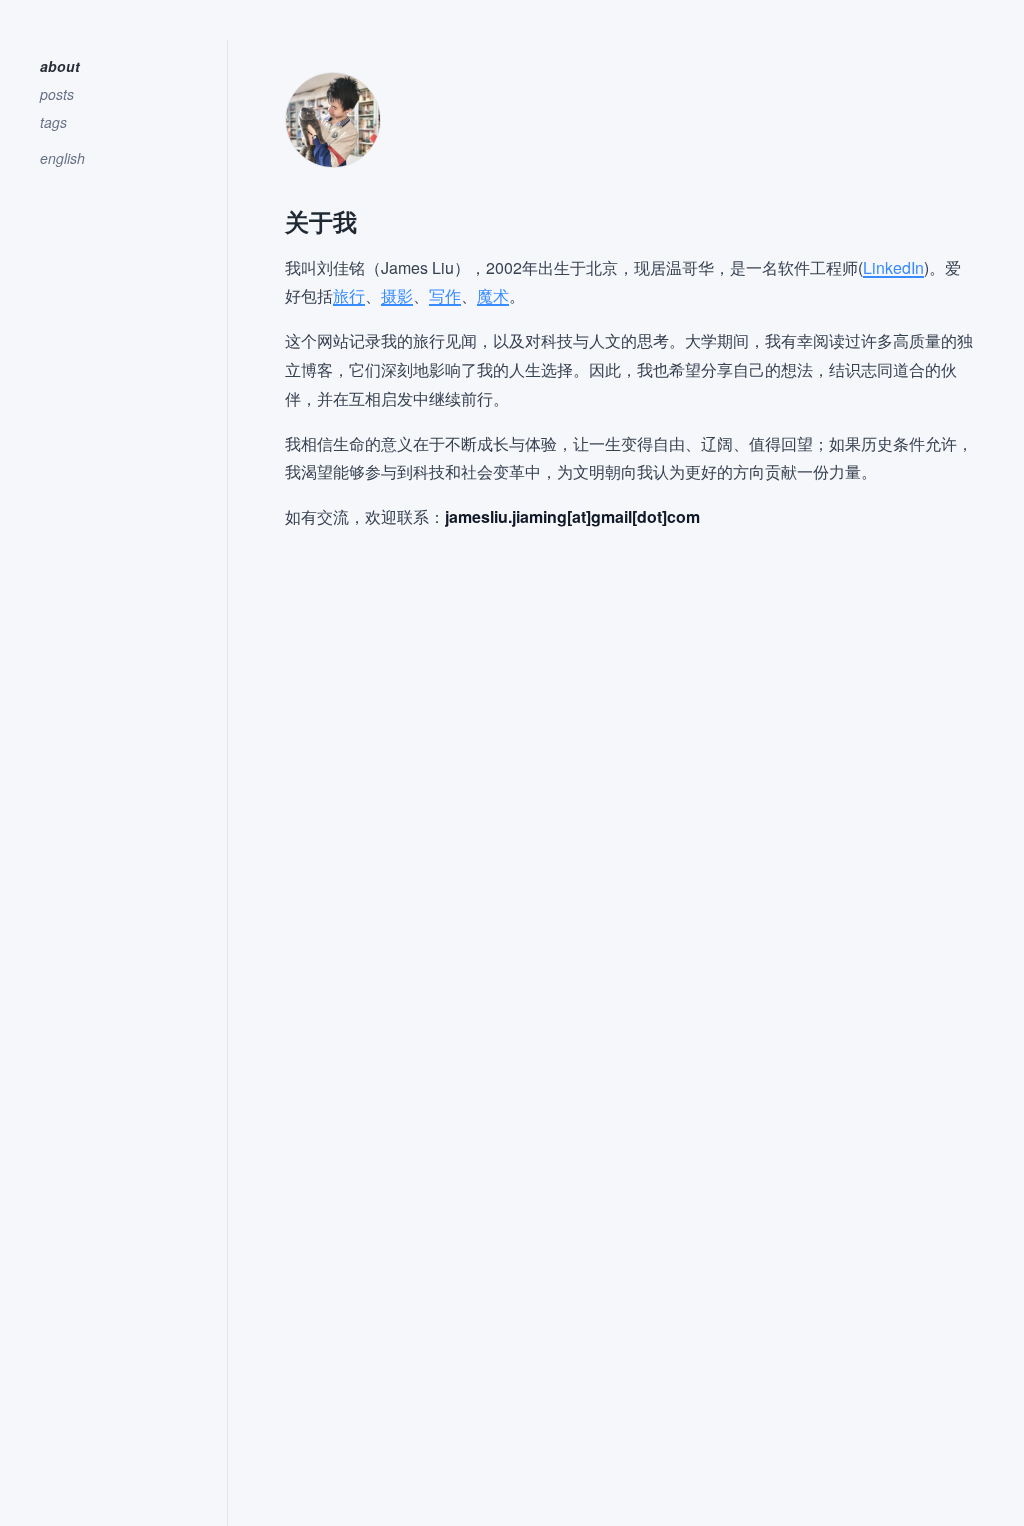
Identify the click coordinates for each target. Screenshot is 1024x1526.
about (60, 66)
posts (57, 94)
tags (53, 122)
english (62, 158)
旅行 (349, 295)
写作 (445, 295)
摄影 (397, 295)
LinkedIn (893, 267)
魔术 (493, 295)
